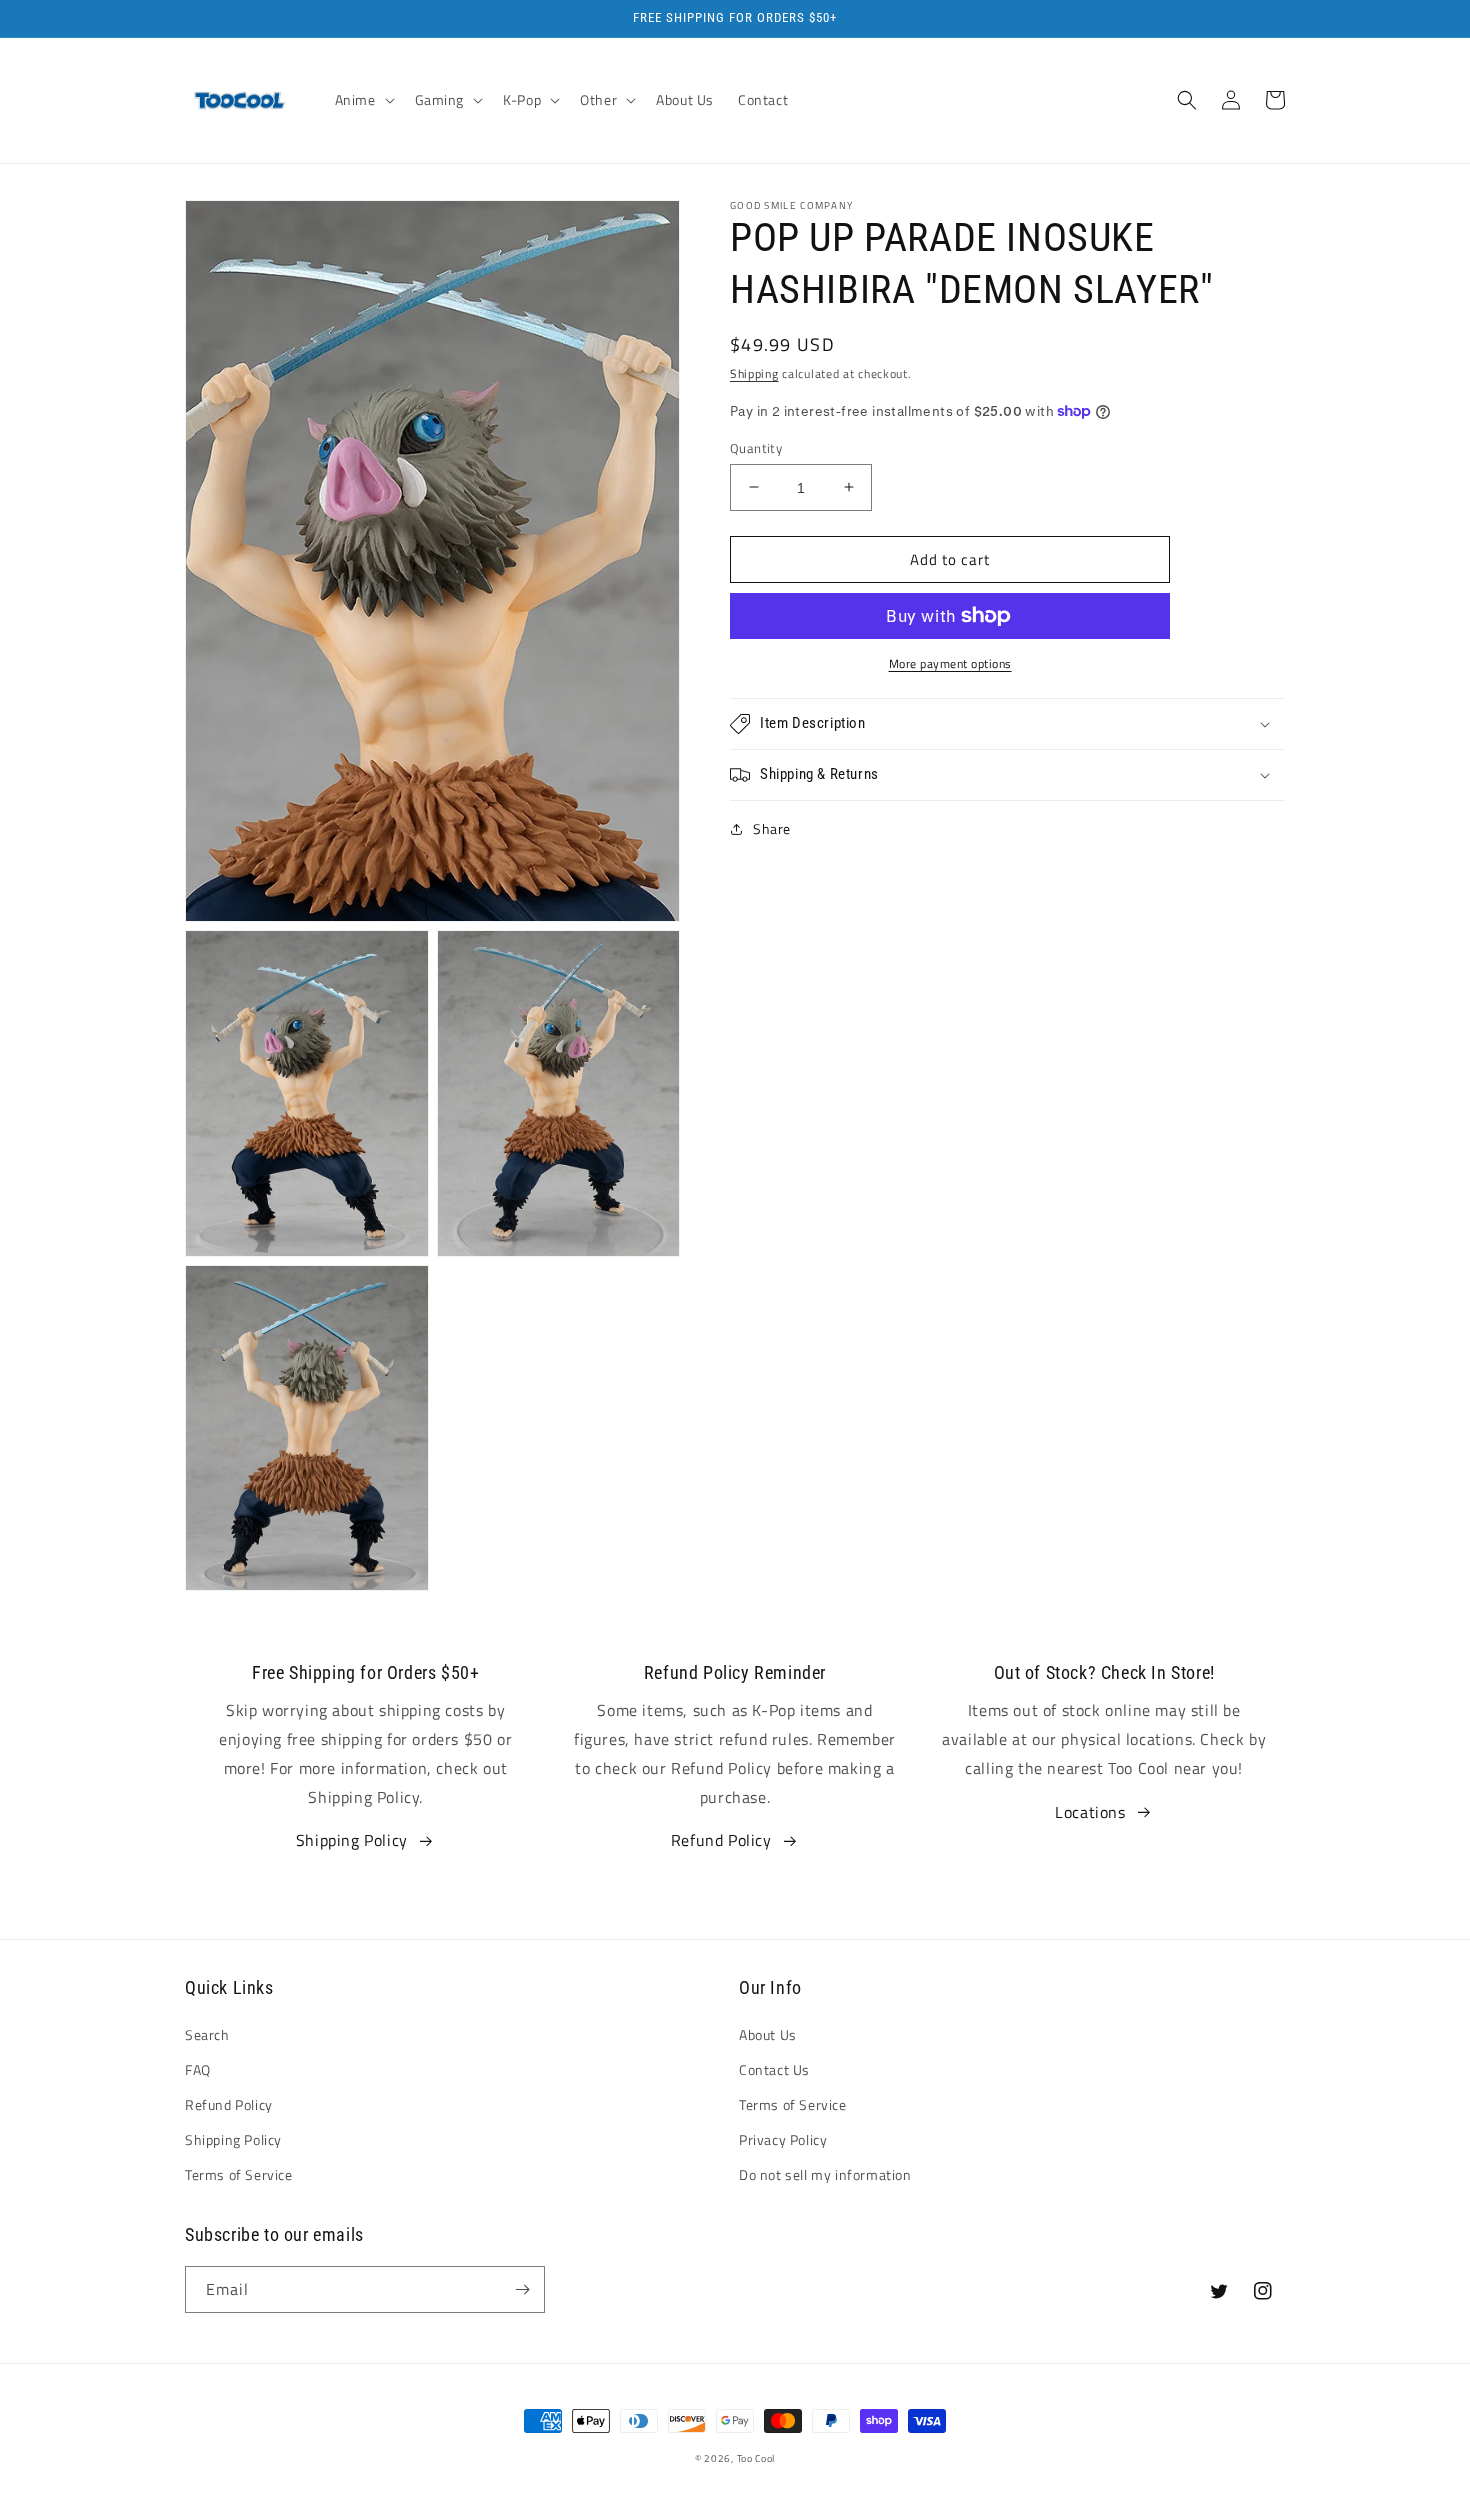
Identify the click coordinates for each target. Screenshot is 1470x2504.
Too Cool (756, 2458)
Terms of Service (239, 2174)
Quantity (756, 447)
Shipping (754, 373)
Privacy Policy (783, 2139)
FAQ (198, 2069)
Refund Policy (721, 1840)
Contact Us (774, 2069)
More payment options (950, 664)
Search (207, 2034)
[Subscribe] (522, 2289)
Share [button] (772, 828)
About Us (768, 2034)
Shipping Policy (352, 1840)
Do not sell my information (825, 2174)
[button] (363, 100)
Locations (1090, 1812)
